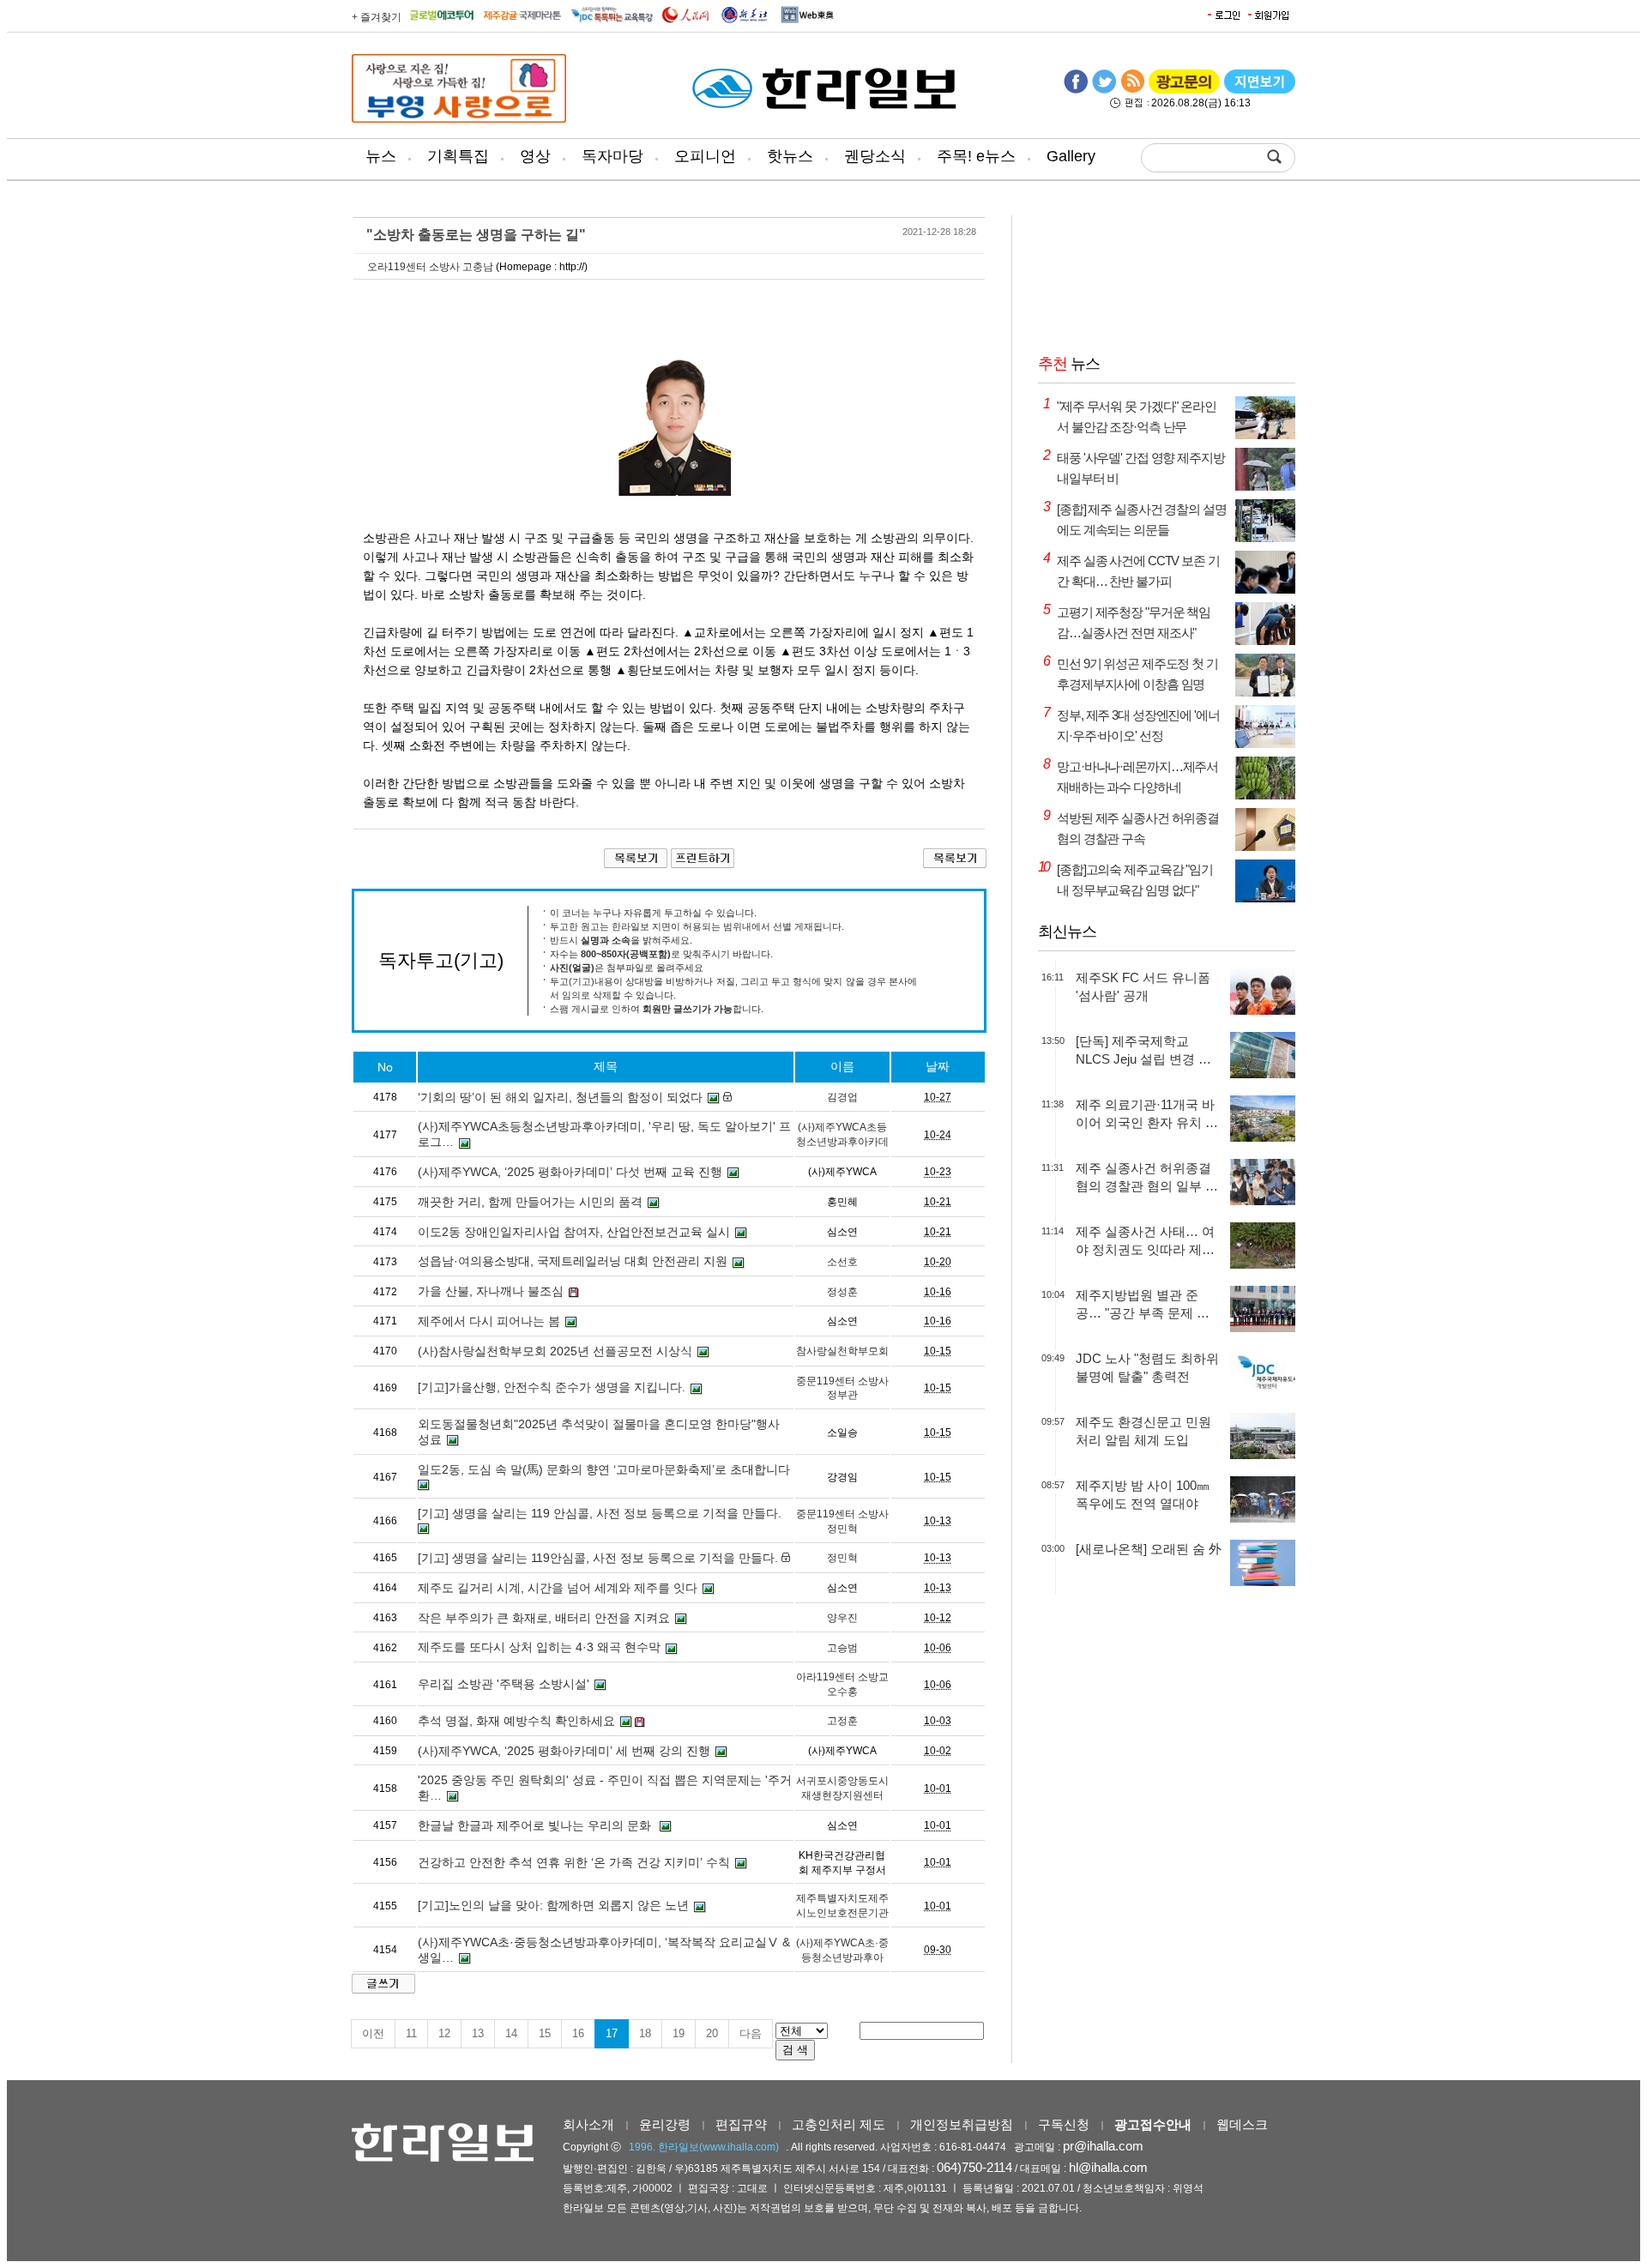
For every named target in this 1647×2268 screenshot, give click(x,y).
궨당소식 (875, 156)
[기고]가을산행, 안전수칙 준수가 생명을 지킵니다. (552, 1387)
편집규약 (741, 2124)
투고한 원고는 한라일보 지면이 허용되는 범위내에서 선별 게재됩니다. (697, 926)
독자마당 (612, 156)
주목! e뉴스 (976, 156)
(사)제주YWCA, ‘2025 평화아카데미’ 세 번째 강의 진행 (564, 1751)
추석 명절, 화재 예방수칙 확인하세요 (516, 1721)
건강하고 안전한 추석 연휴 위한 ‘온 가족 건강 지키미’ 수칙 (574, 1862)
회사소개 (588, 2124)
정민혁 (842, 1558)
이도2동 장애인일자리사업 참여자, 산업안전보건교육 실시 (574, 1232)
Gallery (1071, 156)
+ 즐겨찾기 (377, 17)
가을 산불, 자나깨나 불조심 (491, 1291)
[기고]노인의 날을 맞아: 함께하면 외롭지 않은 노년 (553, 1905)
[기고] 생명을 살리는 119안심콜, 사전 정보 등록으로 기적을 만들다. (598, 1558)
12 (444, 2033)
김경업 (842, 1097)
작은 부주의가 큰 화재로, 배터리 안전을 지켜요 (544, 1618)
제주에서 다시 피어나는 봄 (489, 1321)
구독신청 (1064, 2124)
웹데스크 (1242, 2124)
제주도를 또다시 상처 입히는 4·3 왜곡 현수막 (539, 1647)
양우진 (842, 1618)
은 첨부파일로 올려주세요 (627, 968)
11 (411, 2033)
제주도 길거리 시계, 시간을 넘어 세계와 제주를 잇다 (558, 1588)
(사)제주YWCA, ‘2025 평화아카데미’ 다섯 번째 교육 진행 (570, 1172)
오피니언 (705, 156)
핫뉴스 (790, 156)
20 (712, 2033)
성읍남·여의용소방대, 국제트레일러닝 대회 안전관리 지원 (573, 1261)
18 (645, 2033)
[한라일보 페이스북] (1076, 90)
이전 (373, 2033)
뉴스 (381, 156)
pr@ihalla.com (1103, 2146)
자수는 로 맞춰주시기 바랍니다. (661, 954)
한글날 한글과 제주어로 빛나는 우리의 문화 (536, 1825)
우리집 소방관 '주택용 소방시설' (504, 1684)
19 (679, 2033)
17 (612, 2033)
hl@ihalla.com (1108, 2167)
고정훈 (842, 1721)
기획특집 (458, 156)
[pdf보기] (1260, 90)
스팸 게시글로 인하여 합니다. (657, 1009)
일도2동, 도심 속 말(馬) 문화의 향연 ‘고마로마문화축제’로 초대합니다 (604, 1469)
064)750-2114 (974, 2167)
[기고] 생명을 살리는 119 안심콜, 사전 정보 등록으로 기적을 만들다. (600, 1513)
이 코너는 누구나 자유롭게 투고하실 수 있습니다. (653, 913)
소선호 (842, 1262)
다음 (751, 2033)
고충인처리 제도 (839, 2124)
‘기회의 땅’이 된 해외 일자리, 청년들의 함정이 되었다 (560, 1097)
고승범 (842, 1648)
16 (578, 2033)
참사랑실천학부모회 (842, 1351)
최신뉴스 (1067, 932)
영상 (535, 156)
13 (478, 2033)
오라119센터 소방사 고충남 (430, 267)
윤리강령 (665, 2124)
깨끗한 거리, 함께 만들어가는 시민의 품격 (530, 1202)
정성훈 (842, 1292)
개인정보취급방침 (962, 2124)
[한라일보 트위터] (1104, 90)
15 (545, 2033)
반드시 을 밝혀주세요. (621, 940)
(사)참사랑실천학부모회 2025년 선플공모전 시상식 (555, 1351)
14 (511, 2033)
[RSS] (1132, 90)
